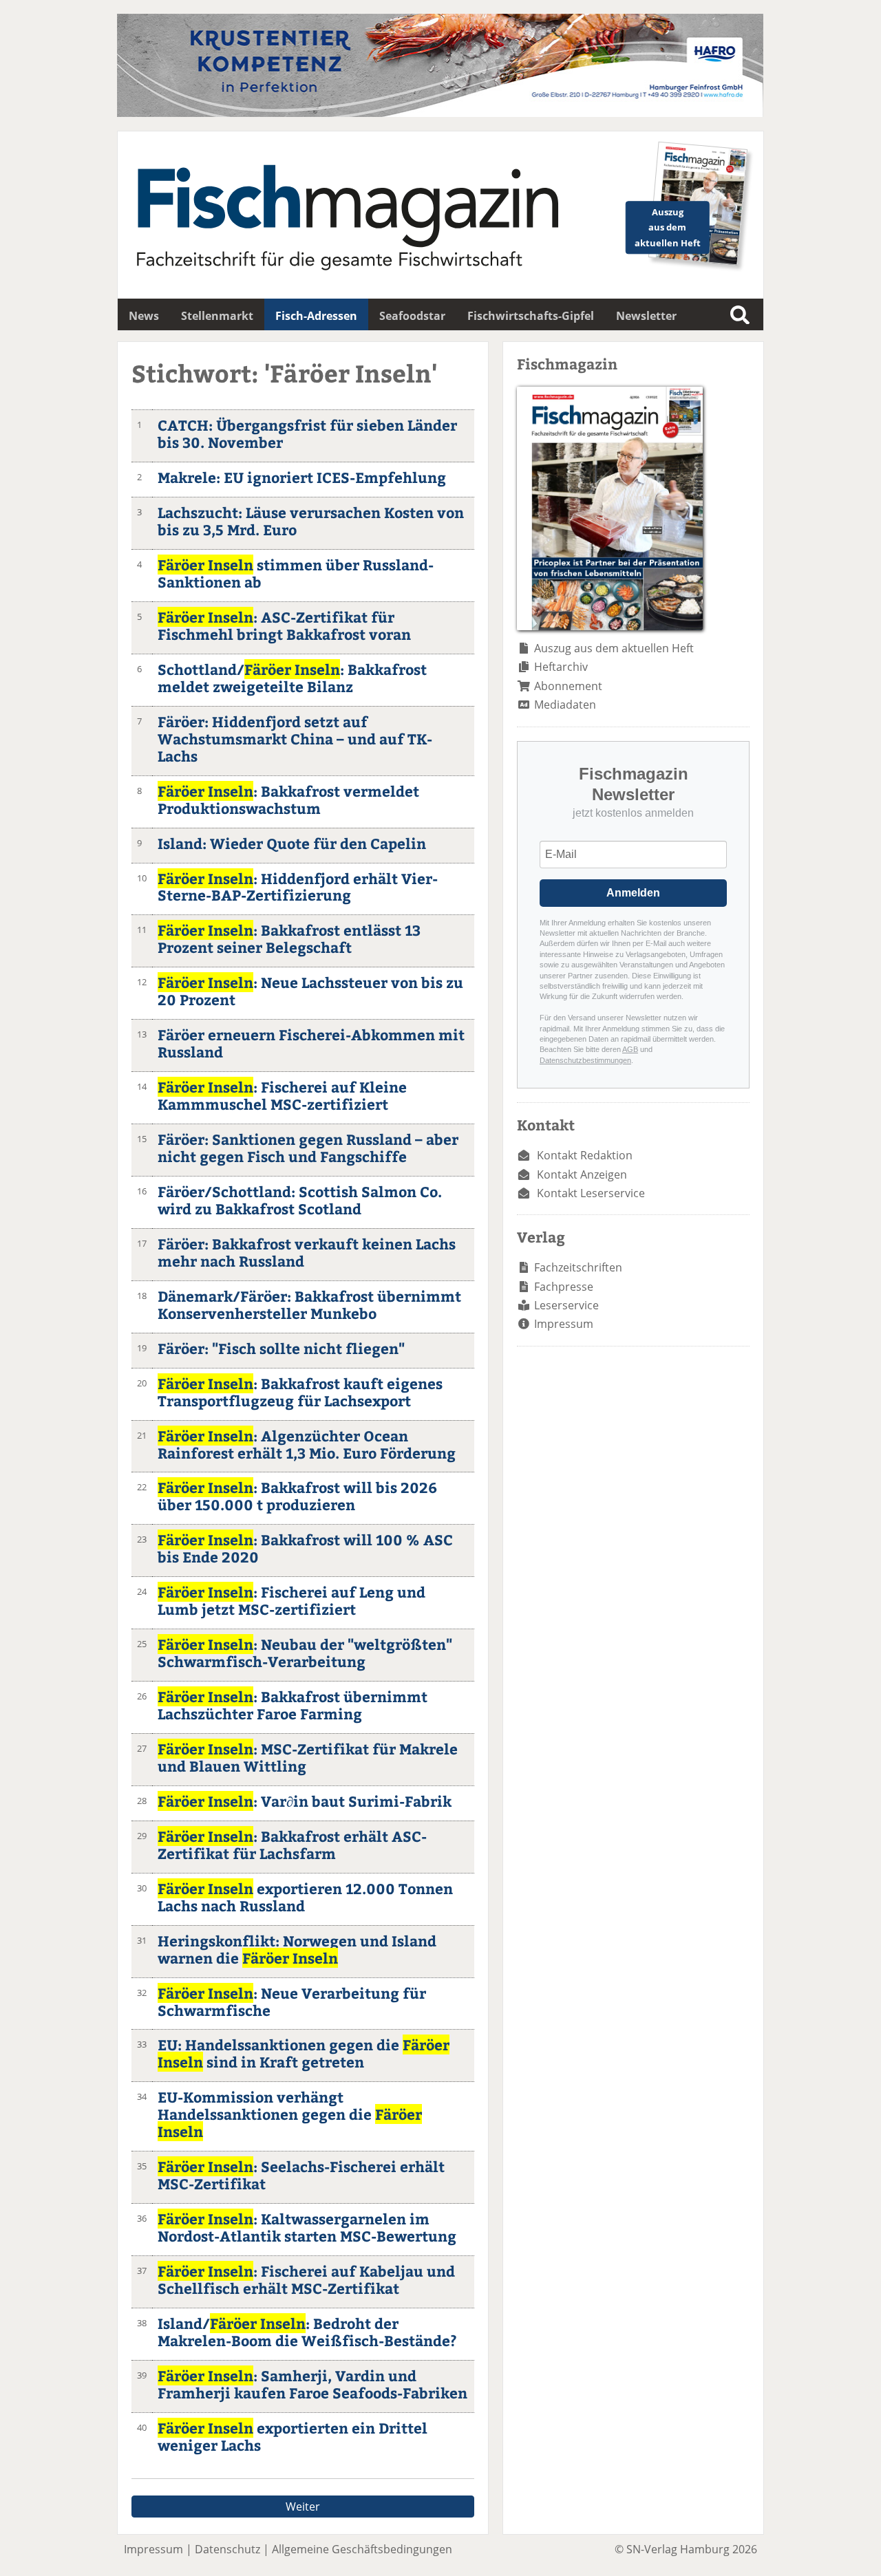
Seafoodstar (412, 316)
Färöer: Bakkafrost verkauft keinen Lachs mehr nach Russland (307, 1252)
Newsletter (646, 316)
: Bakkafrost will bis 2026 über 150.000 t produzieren (297, 1496)
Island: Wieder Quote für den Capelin (292, 843)
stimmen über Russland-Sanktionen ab (296, 573)
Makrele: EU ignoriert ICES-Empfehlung (302, 477)
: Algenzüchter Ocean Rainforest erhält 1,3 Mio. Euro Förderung (307, 1444)
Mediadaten (565, 705)
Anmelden (633, 893)
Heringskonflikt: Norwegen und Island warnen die (297, 1949)
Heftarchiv (561, 667)
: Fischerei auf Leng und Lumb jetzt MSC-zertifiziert (291, 1600)
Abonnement (568, 686)
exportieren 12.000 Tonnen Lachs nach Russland (305, 1897)
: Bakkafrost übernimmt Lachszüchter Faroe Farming (293, 1705)
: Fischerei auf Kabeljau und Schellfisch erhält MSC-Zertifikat (306, 2279)
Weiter (303, 2507)
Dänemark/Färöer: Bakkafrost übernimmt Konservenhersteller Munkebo (309, 1305)
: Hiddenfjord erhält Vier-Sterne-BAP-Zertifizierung (298, 887)
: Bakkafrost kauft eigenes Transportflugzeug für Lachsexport (300, 1392)
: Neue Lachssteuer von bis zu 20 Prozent (310, 991)
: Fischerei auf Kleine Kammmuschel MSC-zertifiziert (282, 1095)
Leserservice (566, 1305)
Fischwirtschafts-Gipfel (531, 316)
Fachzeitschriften (578, 1267)
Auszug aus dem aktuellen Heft (614, 648)
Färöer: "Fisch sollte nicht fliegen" (281, 1348)
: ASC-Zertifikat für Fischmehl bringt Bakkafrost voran (284, 625)
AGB (630, 1049)
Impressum (564, 1324)
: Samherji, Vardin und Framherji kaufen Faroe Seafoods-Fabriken (312, 2384)
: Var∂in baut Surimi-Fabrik (305, 1801)
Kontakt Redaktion (585, 1155)
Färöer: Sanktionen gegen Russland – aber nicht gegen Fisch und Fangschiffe (308, 1148)
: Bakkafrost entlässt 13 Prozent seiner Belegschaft (289, 938)
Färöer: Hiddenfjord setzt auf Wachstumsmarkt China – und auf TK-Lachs (295, 739)
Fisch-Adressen (316, 316)
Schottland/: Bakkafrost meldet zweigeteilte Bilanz (292, 678)
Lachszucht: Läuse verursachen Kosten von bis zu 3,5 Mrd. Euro (311, 521)
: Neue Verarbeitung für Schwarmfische (292, 2001)
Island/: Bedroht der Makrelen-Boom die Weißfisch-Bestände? (307, 2332)
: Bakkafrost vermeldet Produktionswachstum (288, 799)
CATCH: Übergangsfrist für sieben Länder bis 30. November (307, 433)
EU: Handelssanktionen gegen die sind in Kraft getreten (304, 2053)
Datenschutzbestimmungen (585, 1060)
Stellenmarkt (217, 316)
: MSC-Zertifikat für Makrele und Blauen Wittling (308, 1757)
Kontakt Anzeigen (582, 1174)
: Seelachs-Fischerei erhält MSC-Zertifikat (301, 2175)
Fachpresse (564, 1287)
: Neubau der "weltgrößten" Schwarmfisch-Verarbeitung (305, 1653)
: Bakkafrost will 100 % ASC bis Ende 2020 (305, 1548)
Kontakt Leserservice (591, 1193)
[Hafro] (440, 113)
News (144, 316)
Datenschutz (227, 2549)
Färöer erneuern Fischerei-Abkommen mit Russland (311, 1043)
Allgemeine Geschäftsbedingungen (362, 2549)
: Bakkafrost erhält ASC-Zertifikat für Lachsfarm (292, 1845)
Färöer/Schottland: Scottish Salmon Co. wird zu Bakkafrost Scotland (300, 1200)
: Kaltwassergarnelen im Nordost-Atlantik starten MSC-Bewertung (307, 2227)
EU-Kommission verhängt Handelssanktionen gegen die (290, 2114)
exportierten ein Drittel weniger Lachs (293, 2436)
